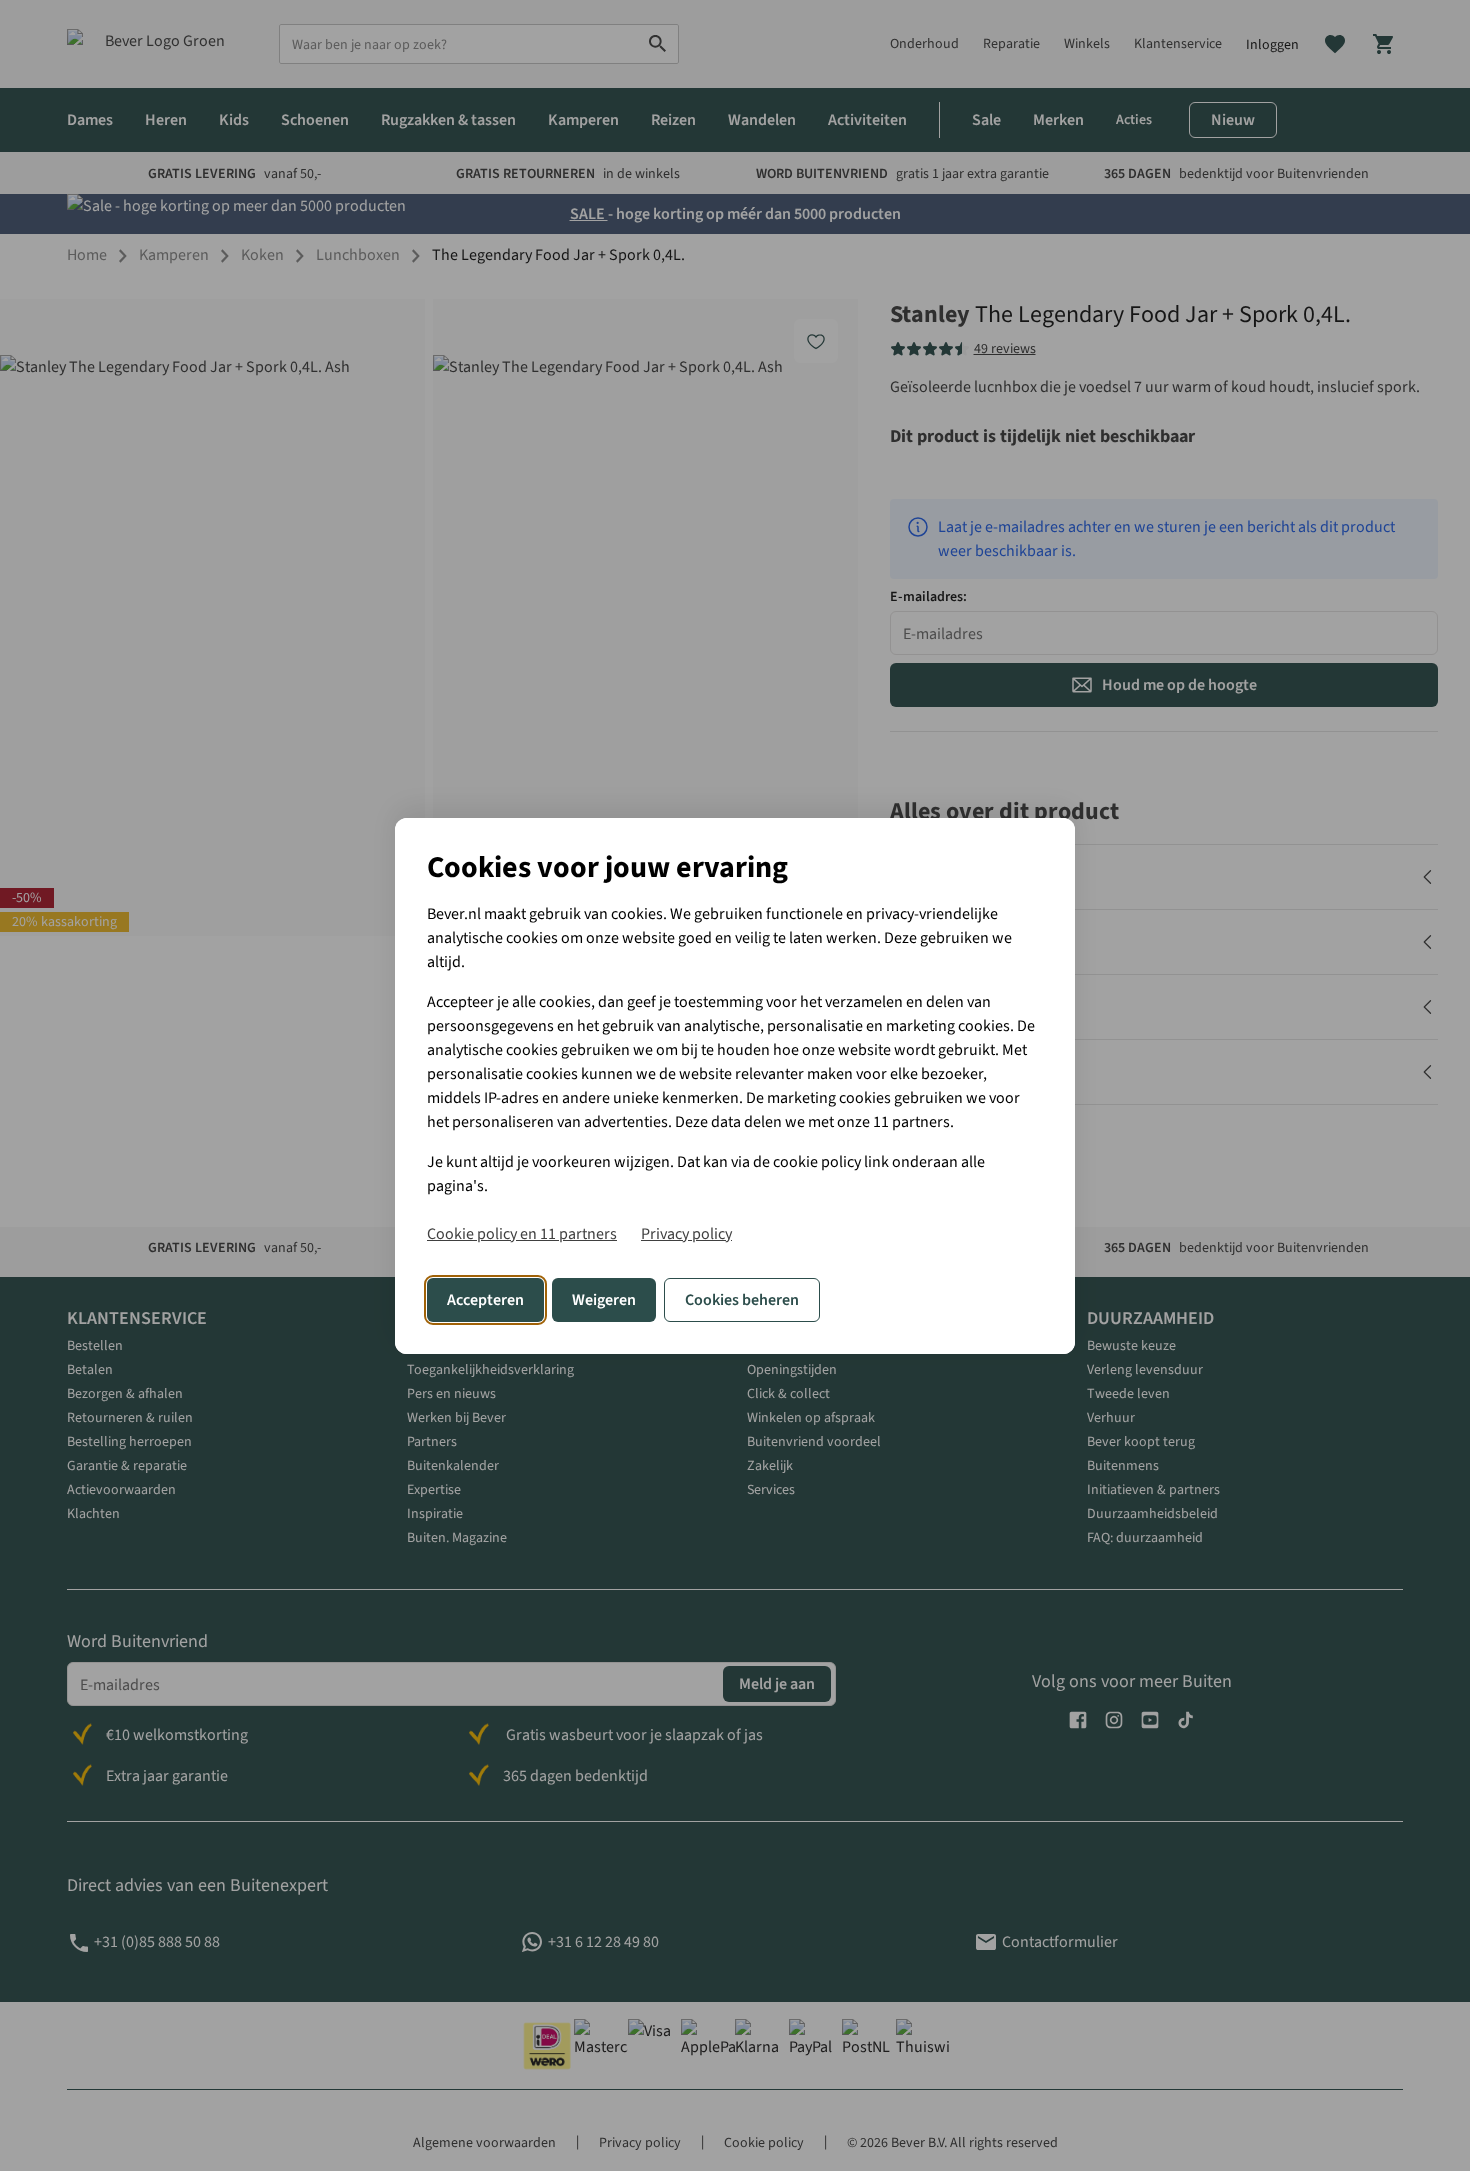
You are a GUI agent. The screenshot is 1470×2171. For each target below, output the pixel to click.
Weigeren (604, 1300)
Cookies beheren (742, 1300)
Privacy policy (686, 1234)
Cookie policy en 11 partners (522, 1234)
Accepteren (485, 1300)
